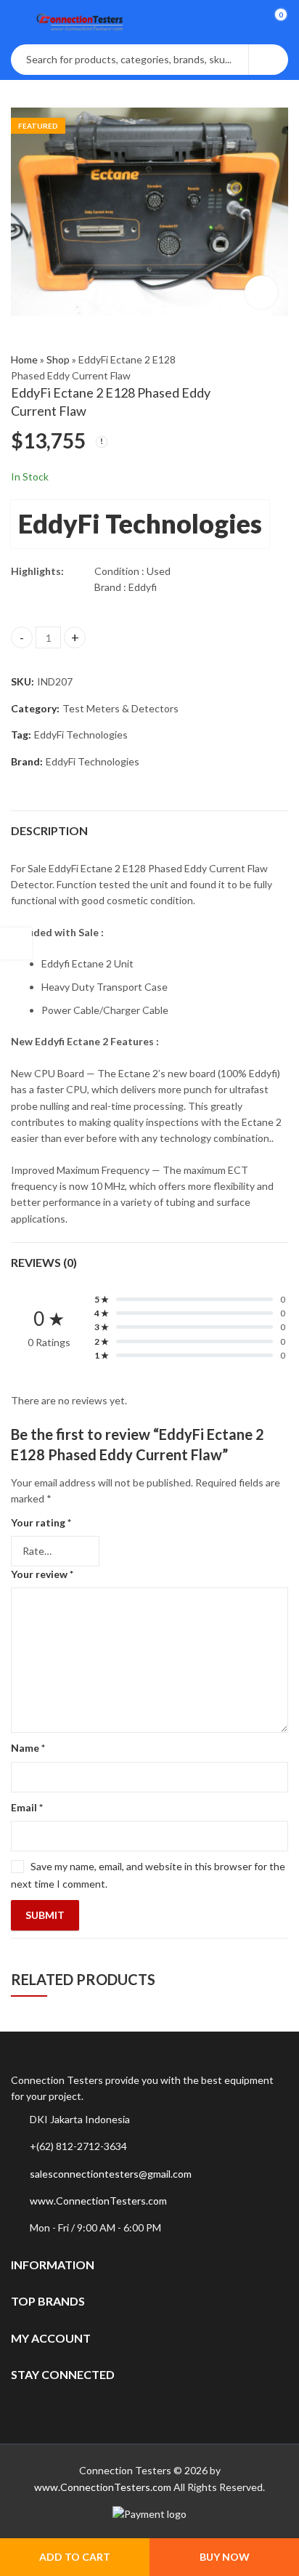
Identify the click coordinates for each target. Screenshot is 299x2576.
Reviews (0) (44, 1262)
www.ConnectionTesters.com (98, 2201)
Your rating (41, 1522)
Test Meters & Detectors (120, 708)
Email (27, 1807)
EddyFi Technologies (140, 523)
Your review (42, 1574)
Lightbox (261, 292)
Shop (58, 359)
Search (269, 60)
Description (49, 830)
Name (28, 1748)
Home (24, 359)
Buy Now (225, 2557)
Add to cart (75, 2557)
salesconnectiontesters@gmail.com (111, 2174)
